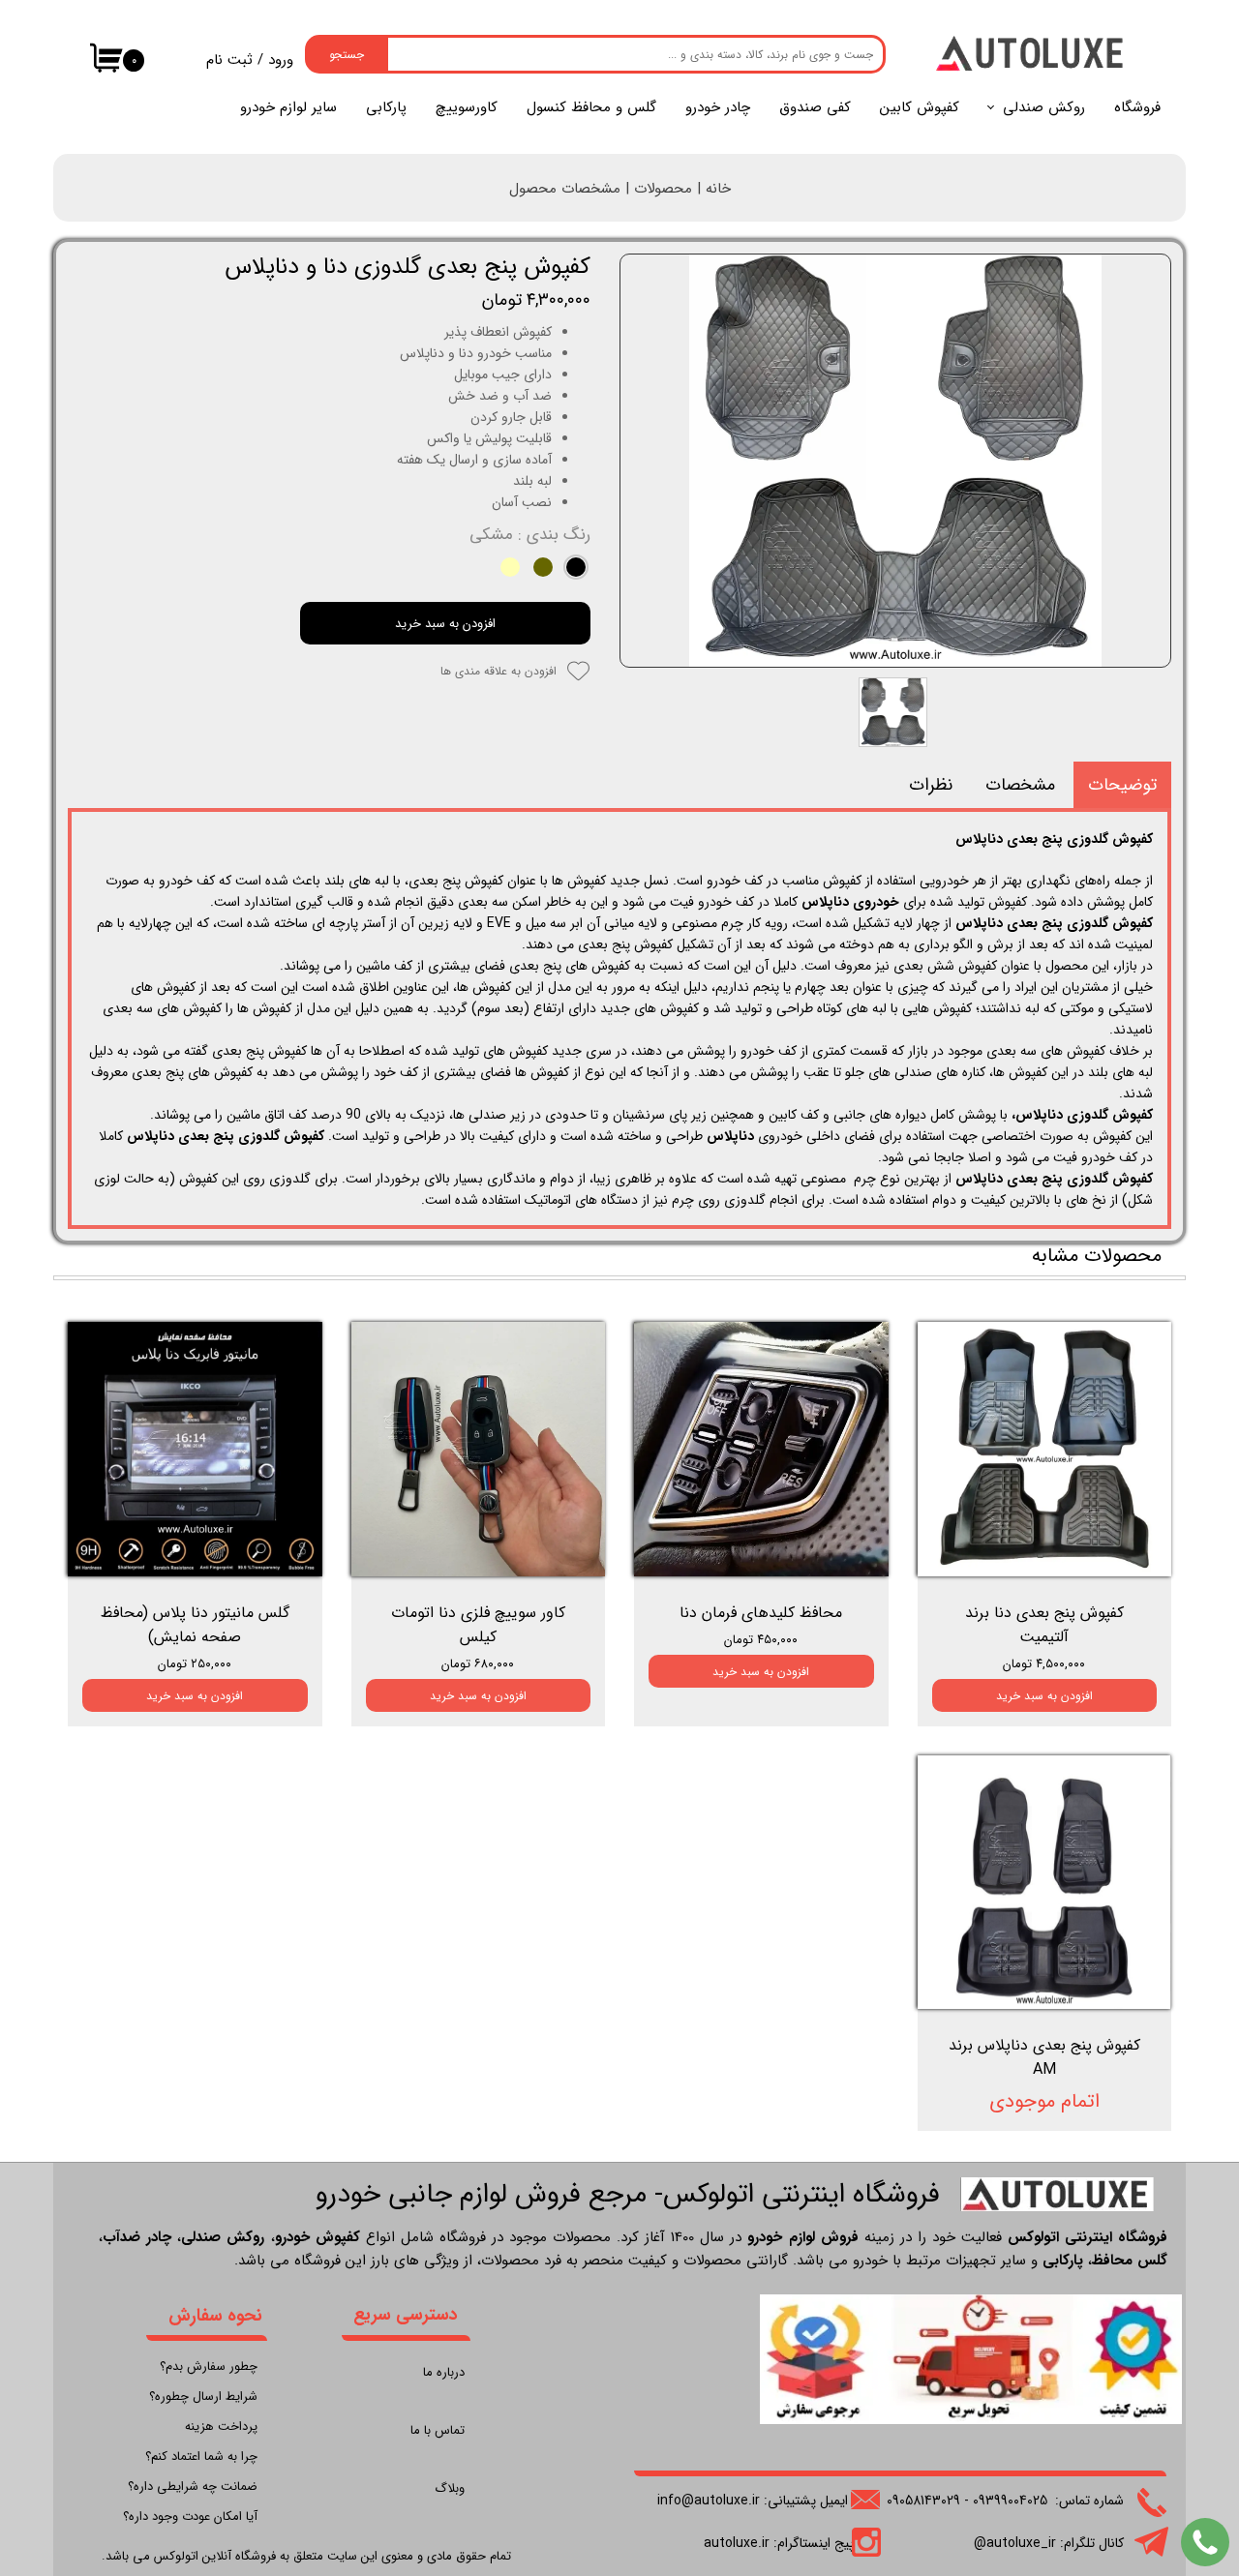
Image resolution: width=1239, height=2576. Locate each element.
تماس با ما (438, 2430)
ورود (281, 60)
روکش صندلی (1044, 107)
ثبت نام (229, 60)
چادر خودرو (718, 107)
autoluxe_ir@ (1015, 2543)
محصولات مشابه (1097, 1256)
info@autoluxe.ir (709, 2501)
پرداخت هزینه (221, 2426)
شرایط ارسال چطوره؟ (203, 2396)
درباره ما (444, 2372)
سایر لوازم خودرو (288, 107)
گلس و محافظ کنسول (591, 107)
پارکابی (386, 107)
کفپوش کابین (920, 107)
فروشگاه (1137, 107)
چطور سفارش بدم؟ (209, 2366)
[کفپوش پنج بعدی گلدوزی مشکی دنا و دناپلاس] (895, 461)
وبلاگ (450, 2488)
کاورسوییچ (467, 107)
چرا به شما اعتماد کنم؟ (201, 2456)
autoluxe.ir (737, 2543)
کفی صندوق (815, 107)
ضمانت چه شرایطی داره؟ (193, 2486)
